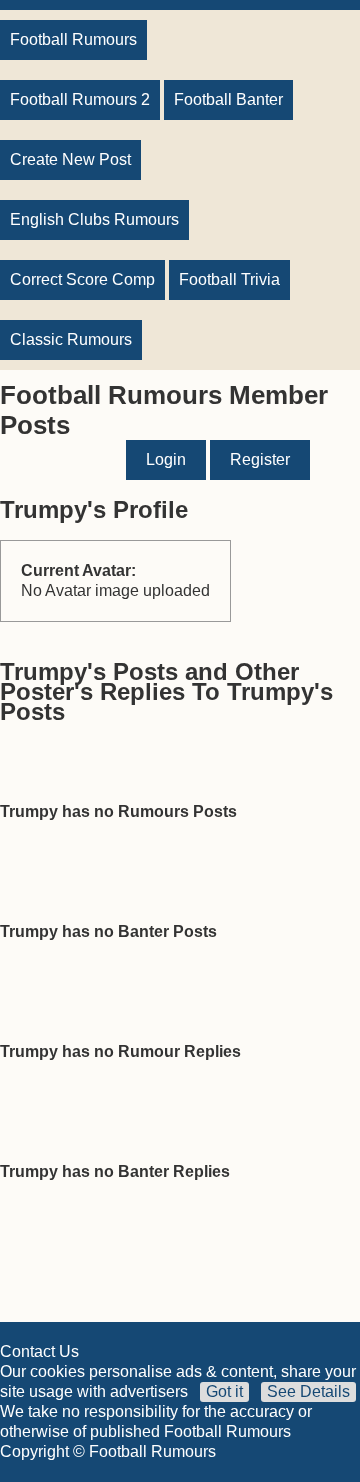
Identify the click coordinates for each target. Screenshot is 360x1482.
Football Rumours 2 (80, 99)
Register (260, 459)
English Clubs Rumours (94, 219)
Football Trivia (229, 279)
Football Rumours (73, 39)
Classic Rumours (71, 339)
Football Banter (228, 99)
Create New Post (70, 159)
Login (166, 459)
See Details (308, 1391)
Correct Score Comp (82, 279)
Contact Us (39, 1351)
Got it (224, 1391)
